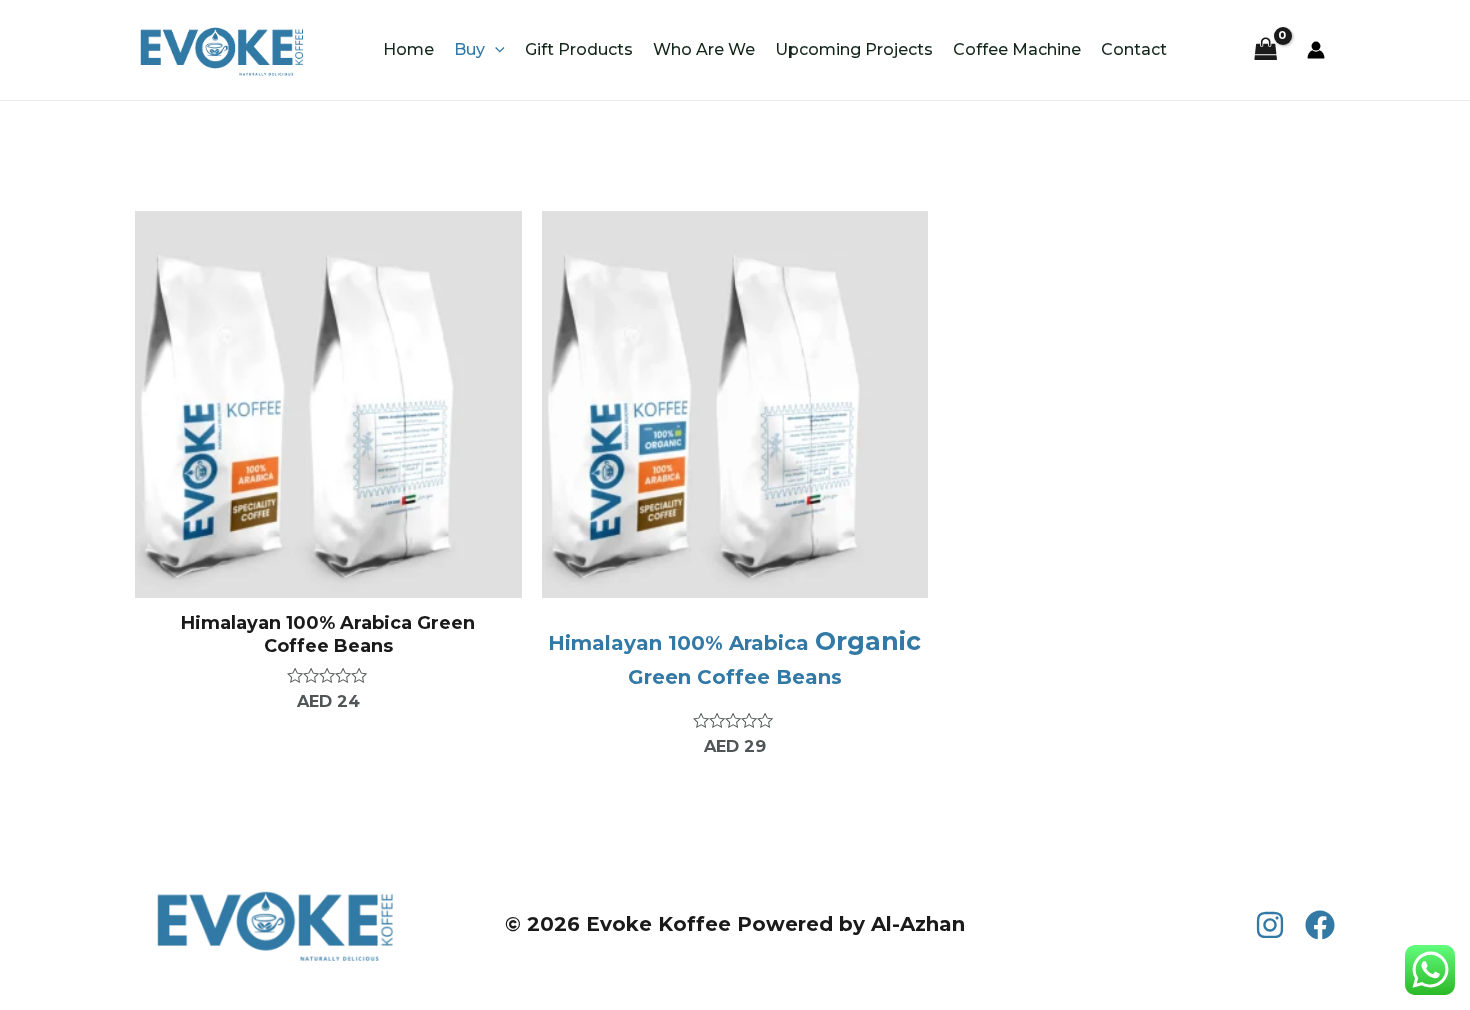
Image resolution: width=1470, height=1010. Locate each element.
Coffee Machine (1017, 49)
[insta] (1270, 925)
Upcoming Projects (854, 49)
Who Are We (704, 49)
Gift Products (579, 49)
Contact (1134, 49)
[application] (495, 50)
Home (408, 49)
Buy (469, 49)
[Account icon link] (1316, 50)
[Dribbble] (1320, 925)
